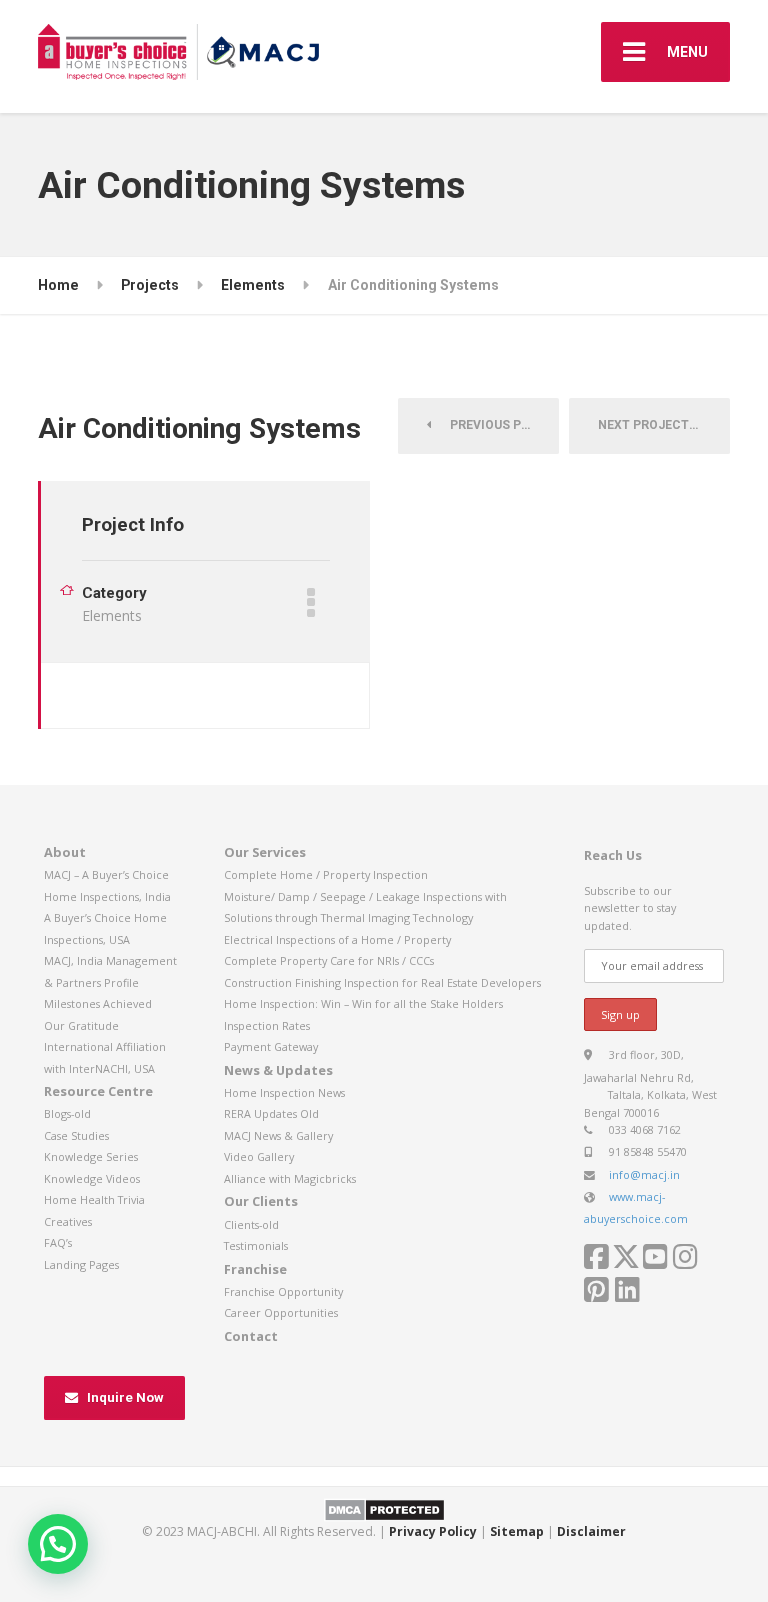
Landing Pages (81, 1264)
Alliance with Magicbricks (290, 1178)
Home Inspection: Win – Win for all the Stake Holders (363, 1003)
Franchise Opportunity (283, 1291)
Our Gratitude (81, 1025)
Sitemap (517, 1531)
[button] (58, 1544)
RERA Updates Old (271, 1113)
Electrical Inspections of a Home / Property (337, 939)
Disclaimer (591, 1531)
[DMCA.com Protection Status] (384, 1508)
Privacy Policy (433, 1531)
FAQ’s (58, 1242)
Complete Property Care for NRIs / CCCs (329, 960)
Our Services (265, 852)
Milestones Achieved (98, 1003)
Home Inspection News (284, 1092)
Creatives (68, 1221)
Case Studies (76, 1135)
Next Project (648, 425)
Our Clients (261, 1201)
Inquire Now (125, 1397)
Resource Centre (98, 1091)
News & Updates (278, 1070)
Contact (251, 1336)
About (65, 852)
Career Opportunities (281, 1312)
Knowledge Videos (92, 1178)
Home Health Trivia (94, 1199)
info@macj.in (644, 1174)
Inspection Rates (267, 1025)
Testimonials (256, 1245)
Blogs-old (67, 1113)
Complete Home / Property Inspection (326, 874)
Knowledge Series (91, 1156)
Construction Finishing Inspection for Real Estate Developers (382, 982)
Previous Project (500, 425)
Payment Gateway (271, 1046)
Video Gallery (259, 1156)
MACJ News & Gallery (278, 1135)
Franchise (255, 1269)
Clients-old (251, 1224)
